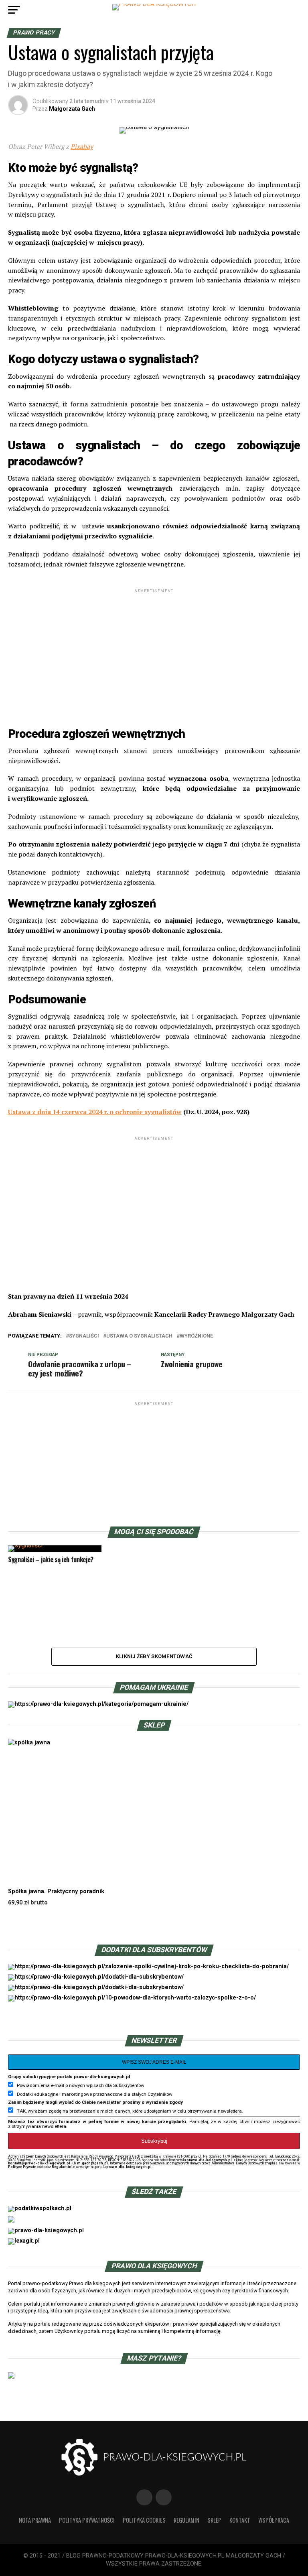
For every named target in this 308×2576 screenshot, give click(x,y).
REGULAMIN (186, 2520)
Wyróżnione (196, 1336)
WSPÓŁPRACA (274, 2520)
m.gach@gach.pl (92, 2163)
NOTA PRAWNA (35, 2520)
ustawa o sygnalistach (139, 1336)
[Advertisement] (154, 651)
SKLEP (214, 2520)
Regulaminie (63, 2167)
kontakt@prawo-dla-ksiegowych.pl (39, 2163)
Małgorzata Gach (72, 109)
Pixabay (82, 146)
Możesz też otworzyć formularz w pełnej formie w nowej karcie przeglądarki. (98, 2121)
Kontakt (240, 2520)
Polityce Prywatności (26, 2167)
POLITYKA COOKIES (144, 2520)
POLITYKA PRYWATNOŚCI (87, 2520)
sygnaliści (84, 1336)
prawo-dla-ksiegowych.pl (209, 2160)
